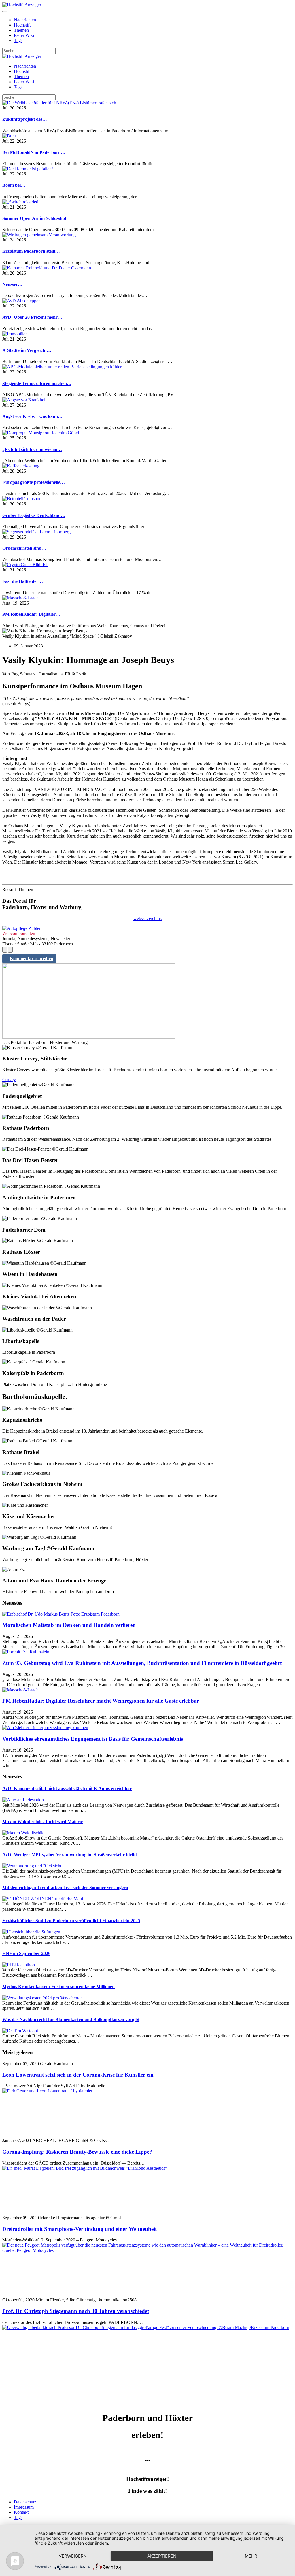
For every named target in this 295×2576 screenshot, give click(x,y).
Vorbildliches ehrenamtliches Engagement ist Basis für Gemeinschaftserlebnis (93, 1739)
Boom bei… (14, 185)
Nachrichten (25, 20)
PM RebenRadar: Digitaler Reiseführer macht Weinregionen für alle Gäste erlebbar (101, 1701)
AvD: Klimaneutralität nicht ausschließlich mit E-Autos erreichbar (67, 1788)
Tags (18, 40)
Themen (21, 30)
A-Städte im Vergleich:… (27, 350)
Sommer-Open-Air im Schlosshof (34, 218)
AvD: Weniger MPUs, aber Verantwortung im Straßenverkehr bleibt (70, 1855)
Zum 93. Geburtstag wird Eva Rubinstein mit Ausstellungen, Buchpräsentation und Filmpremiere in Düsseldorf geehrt (142, 1663)
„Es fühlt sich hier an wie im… (32, 449)
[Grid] (5, 950)
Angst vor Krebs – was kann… (32, 416)
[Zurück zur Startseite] (22, 5)
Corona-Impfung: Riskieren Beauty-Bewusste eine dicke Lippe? (77, 2152)
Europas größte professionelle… (34, 482)
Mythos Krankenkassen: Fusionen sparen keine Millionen (58, 1987)
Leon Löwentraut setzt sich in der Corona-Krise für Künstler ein (78, 2075)
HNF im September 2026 (26, 1953)
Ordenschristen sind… (24, 548)
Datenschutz (25, 2502)
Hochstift (22, 25)
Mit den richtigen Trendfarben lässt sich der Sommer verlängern (65, 1887)
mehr (251, 2556)
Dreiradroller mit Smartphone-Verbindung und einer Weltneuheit (80, 2229)
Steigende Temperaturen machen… (37, 383)
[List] (10, 950)
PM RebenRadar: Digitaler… (31, 614)
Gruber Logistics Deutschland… (34, 515)
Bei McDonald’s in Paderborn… (34, 152)
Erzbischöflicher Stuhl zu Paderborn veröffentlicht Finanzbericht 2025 (71, 1921)
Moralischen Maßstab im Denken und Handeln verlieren (69, 1625)
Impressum (24, 2507)
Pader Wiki (24, 35)
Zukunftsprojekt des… (25, 119)
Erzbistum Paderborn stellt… (31, 251)
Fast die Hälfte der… (23, 581)
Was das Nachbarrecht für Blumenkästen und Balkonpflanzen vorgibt (71, 2019)
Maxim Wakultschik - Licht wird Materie (42, 1821)
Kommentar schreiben (32, 959)
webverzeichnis (147, 918)
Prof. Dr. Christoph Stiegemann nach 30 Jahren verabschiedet (76, 2311)
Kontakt (21, 2512)
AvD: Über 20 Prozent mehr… (32, 317)
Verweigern (73, 2556)
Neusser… (12, 284)
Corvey (9, 1080)
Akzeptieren (162, 2556)
